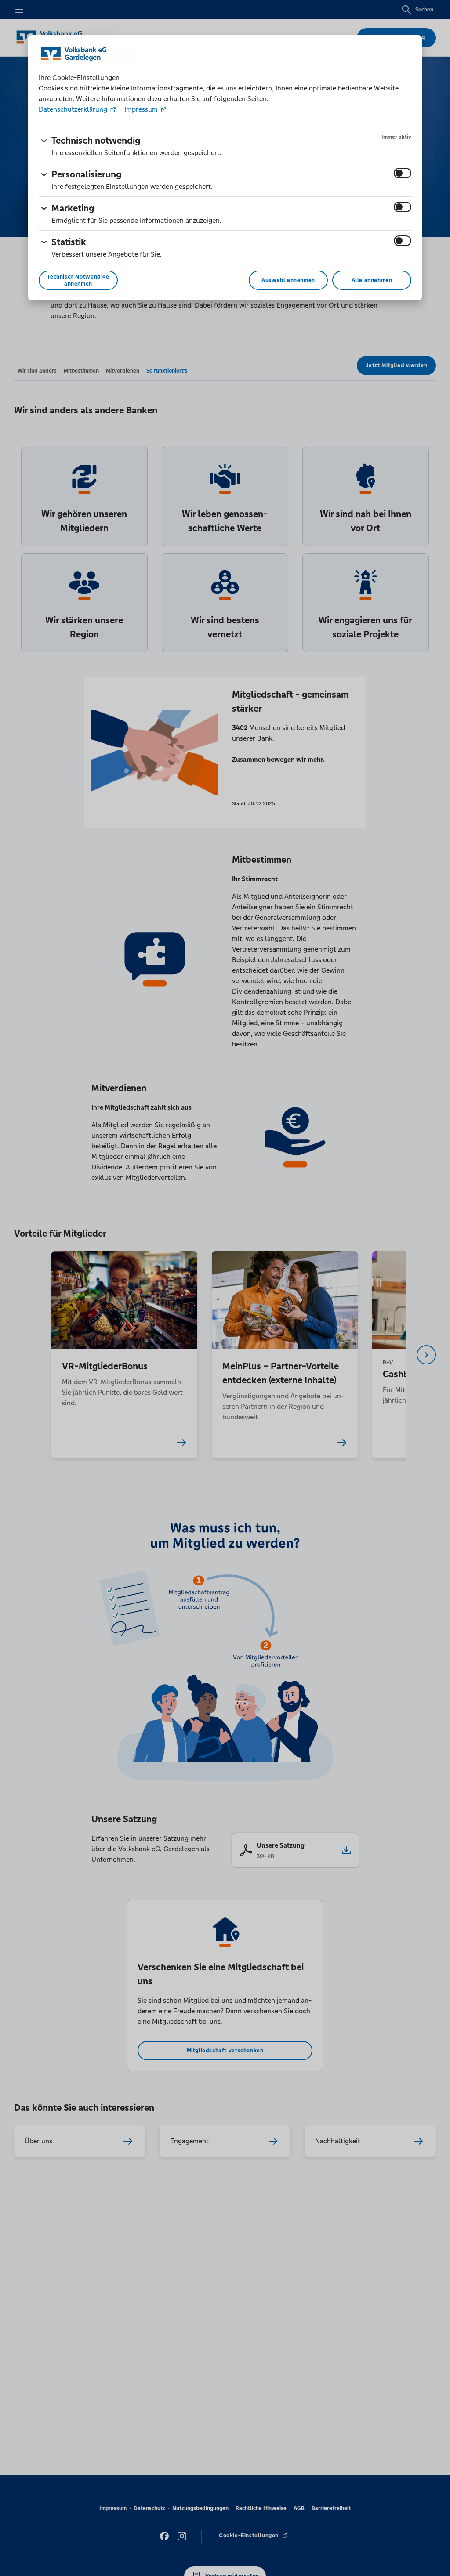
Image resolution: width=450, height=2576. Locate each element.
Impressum (141, 109)
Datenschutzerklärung (74, 109)
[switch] (403, 173)
